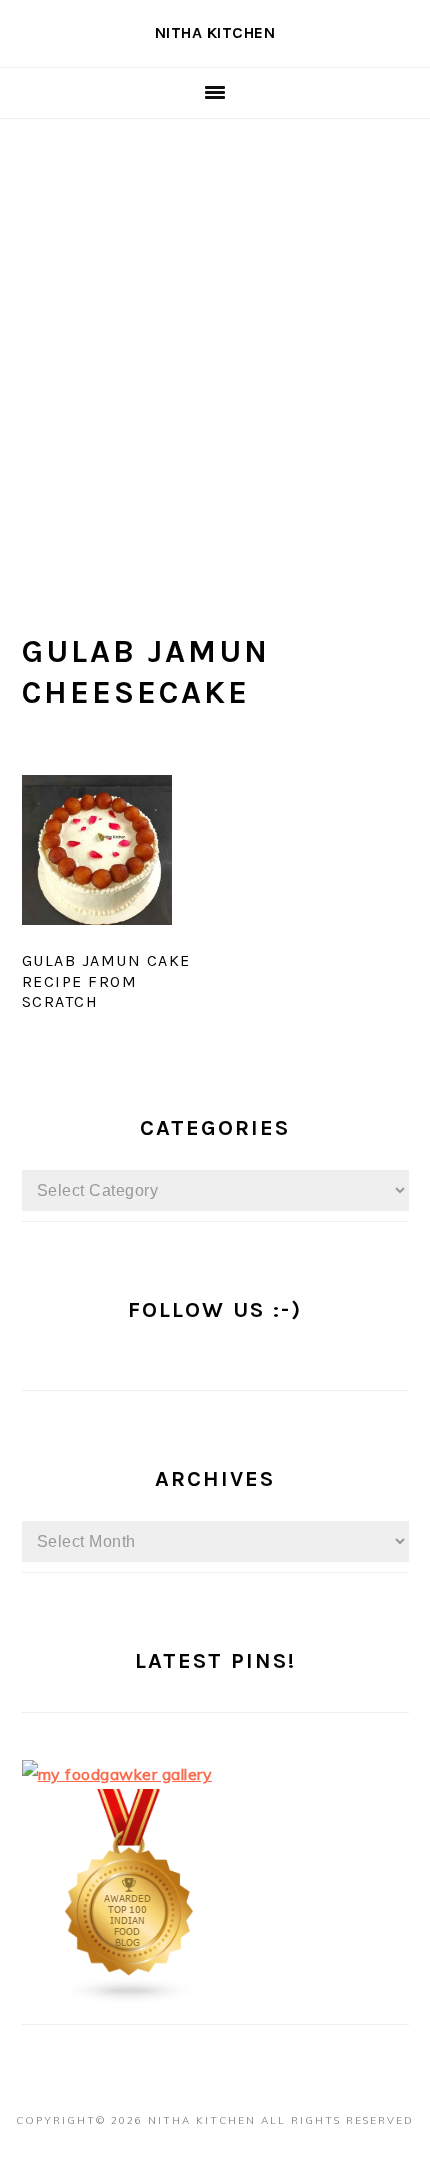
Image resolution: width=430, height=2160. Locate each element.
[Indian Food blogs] (130, 1999)
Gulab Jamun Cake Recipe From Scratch (106, 981)
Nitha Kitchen (215, 32)
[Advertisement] (215, 344)
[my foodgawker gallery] (117, 1774)
